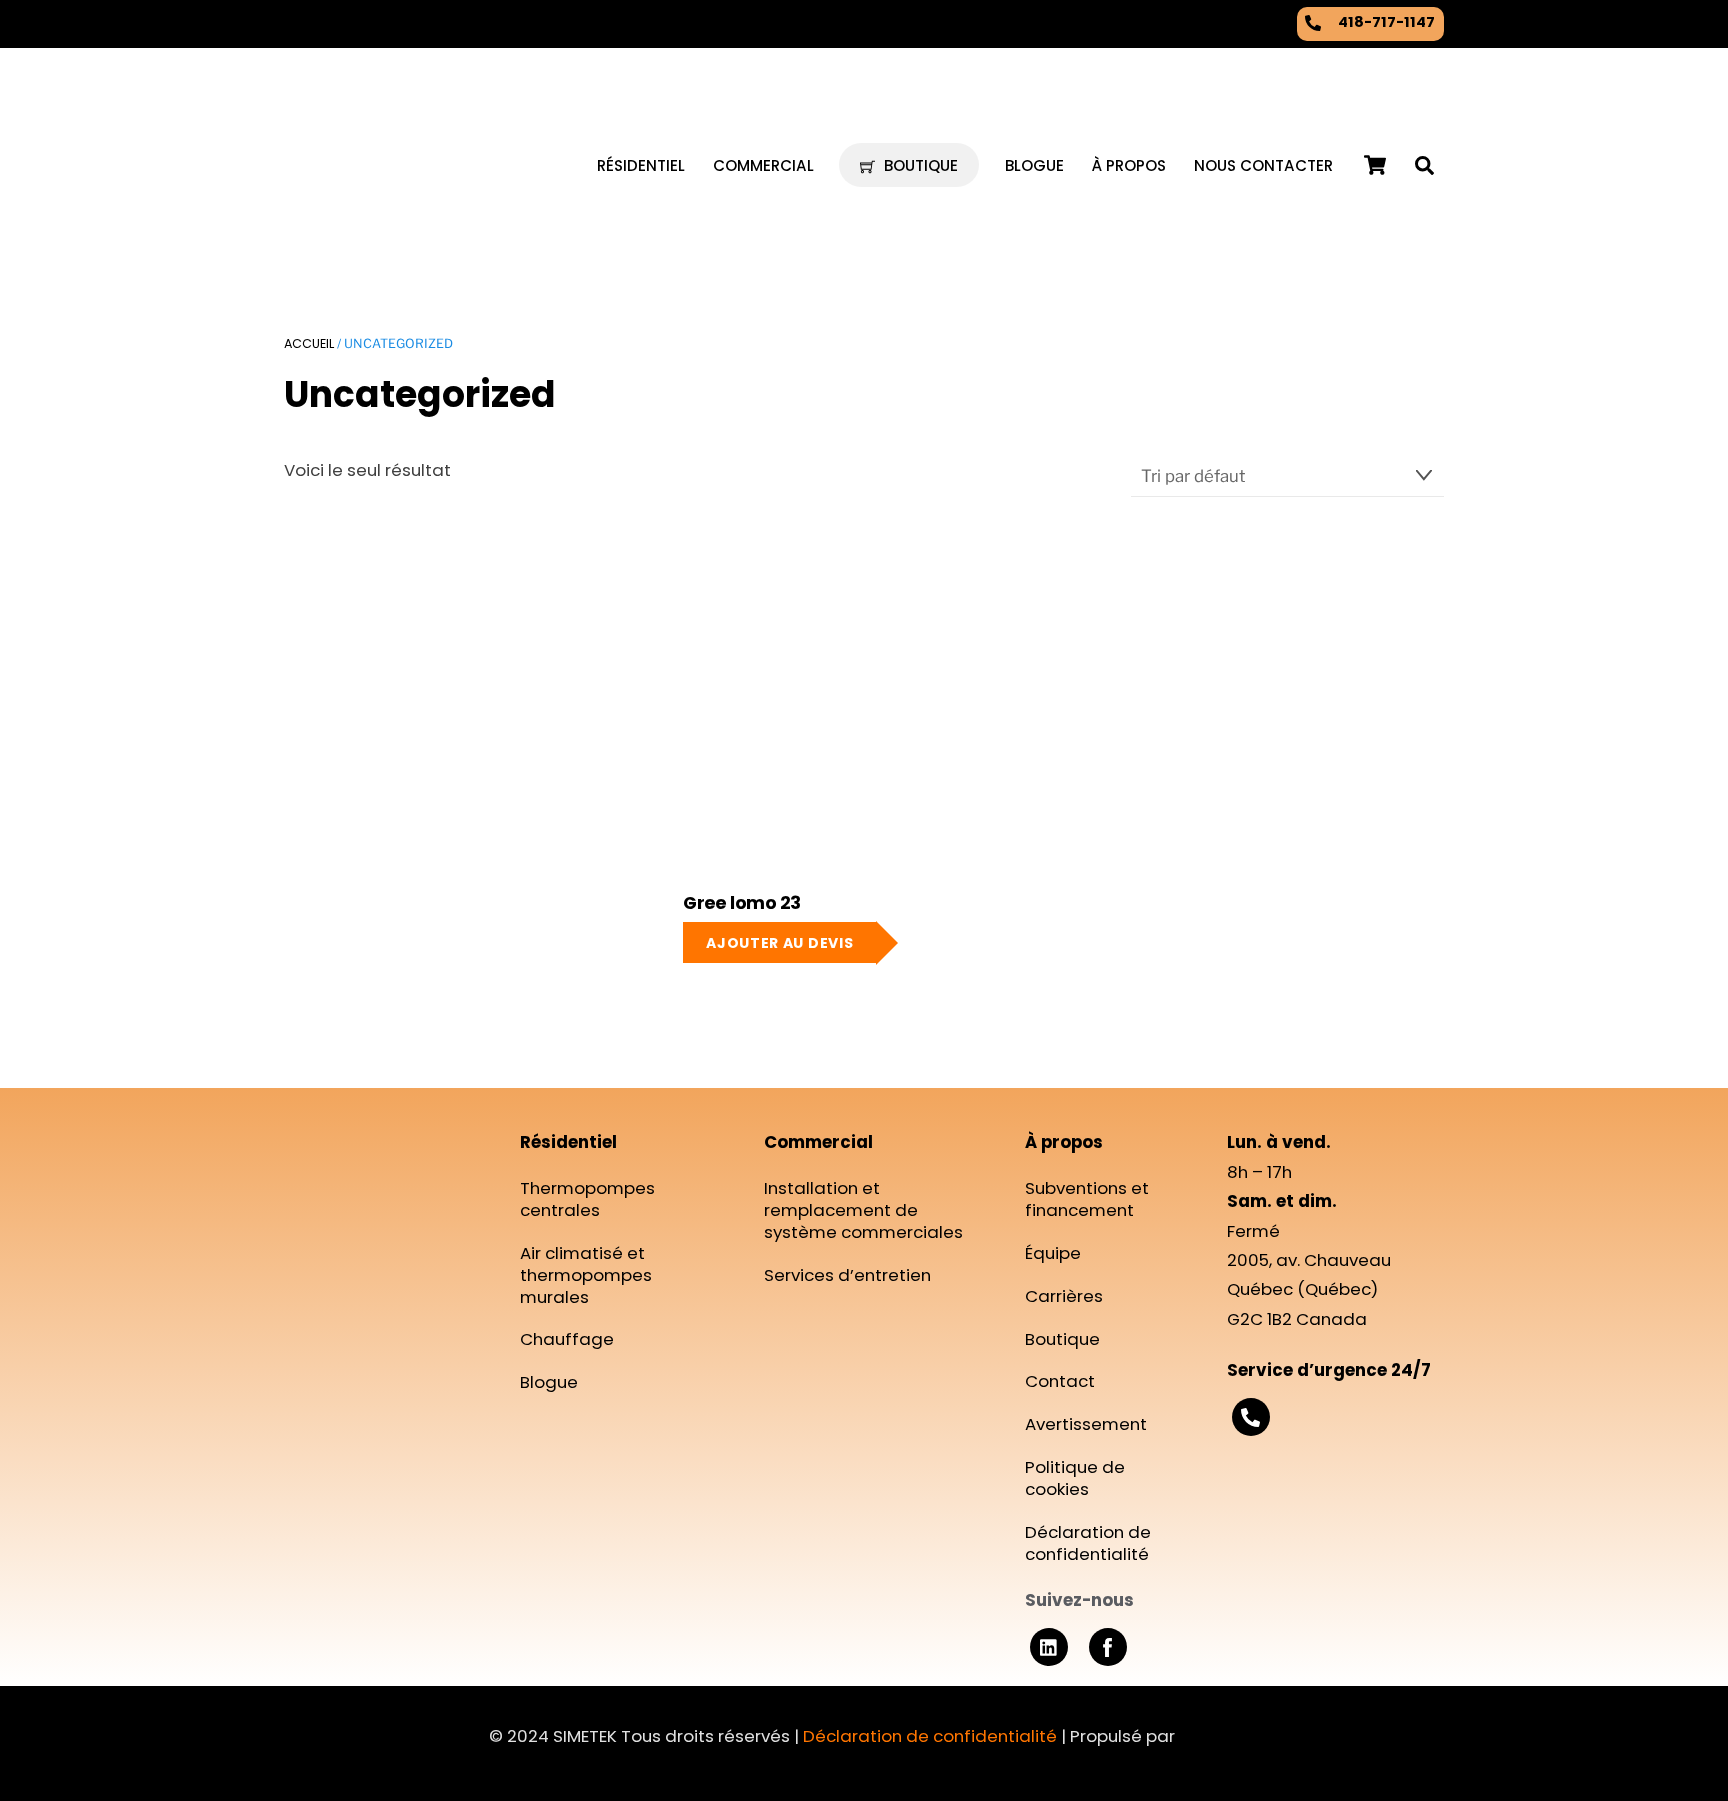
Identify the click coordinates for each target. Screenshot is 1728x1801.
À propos (1129, 165)
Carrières (1064, 1296)
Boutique (919, 165)
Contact (1060, 1381)
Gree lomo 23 (742, 903)
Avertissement (1086, 1424)
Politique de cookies (1075, 1478)
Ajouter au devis (779, 943)
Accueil (309, 343)
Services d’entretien (847, 1275)
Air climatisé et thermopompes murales (586, 1275)
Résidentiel (641, 165)
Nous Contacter (1263, 165)
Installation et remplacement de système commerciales (863, 1210)
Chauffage (567, 1339)
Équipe (1053, 1253)
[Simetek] (374, 222)
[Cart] (1375, 165)
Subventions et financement (1087, 1199)
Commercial (763, 165)
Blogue (1034, 165)
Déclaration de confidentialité (1088, 1543)
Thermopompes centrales (587, 1199)
